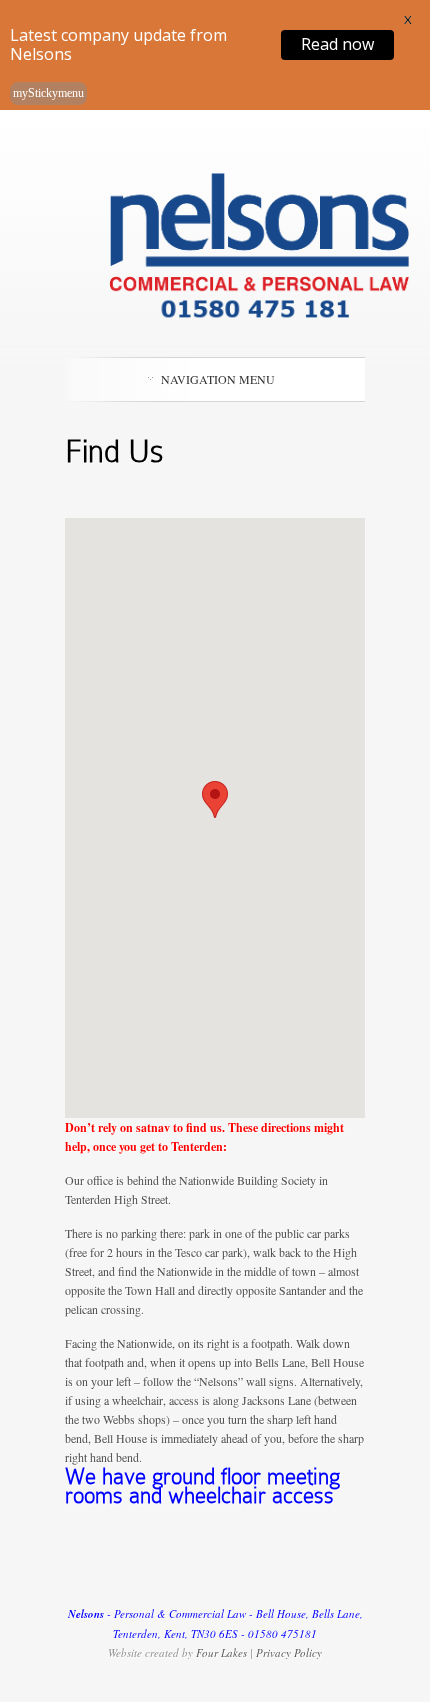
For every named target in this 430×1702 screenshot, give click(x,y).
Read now (337, 44)
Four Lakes (221, 1652)
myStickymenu (48, 93)
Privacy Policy (289, 1652)
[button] (215, 799)
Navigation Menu (218, 379)
